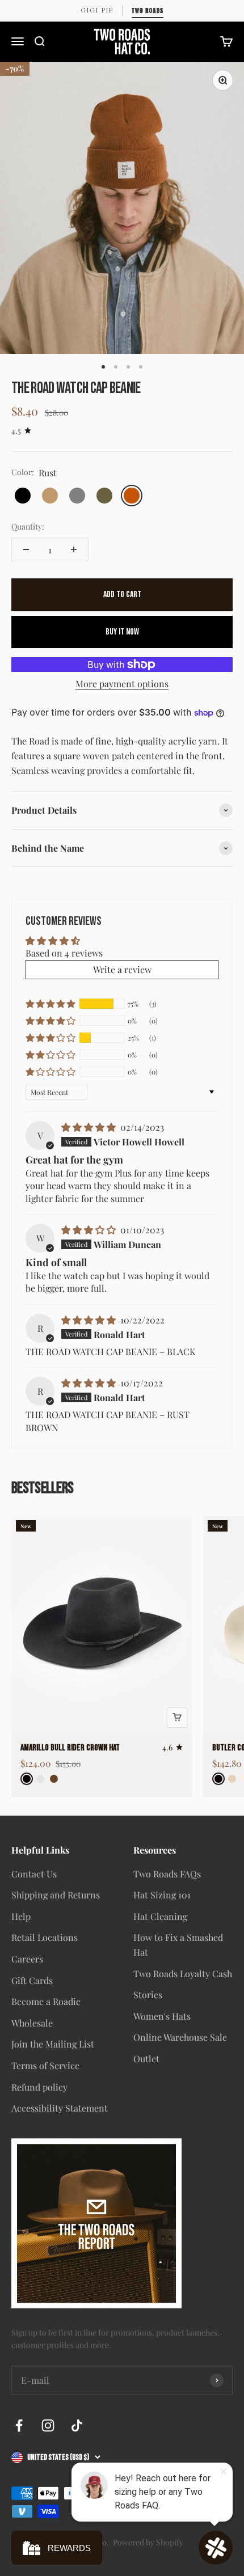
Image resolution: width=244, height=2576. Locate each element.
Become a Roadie (46, 2001)
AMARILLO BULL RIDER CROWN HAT (70, 1748)
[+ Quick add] (177, 1718)
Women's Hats (162, 2016)
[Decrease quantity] (26, 549)
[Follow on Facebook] (19, 2425)
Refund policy (39, 2087)
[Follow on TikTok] (77, 2425)
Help (21, 1916)
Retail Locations (45, 1937)
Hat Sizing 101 (162, 1895)
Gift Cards (32, 1980)
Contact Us (34, 1874)
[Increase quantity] (74, 549)
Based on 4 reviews (64, 953)
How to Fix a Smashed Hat (178, 1945)
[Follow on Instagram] (48, 2425)
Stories (148, 1995)
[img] (90, 1127)
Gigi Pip (97, 10)
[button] (51, 1003)
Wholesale (32, 2023)
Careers (27, 1959)
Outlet (146, 2059)
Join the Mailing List (53, 2044)
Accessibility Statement (60, 2108)
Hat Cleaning (160, 1916)
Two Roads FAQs (167, 1874)
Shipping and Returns (56, 1895)
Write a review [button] (122, 969)
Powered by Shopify (148, 2542)
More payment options (122, 684)
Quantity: (28, 526)
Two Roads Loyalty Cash (183, 1974)
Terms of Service (45, 2065)
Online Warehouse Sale (180, 2037)
